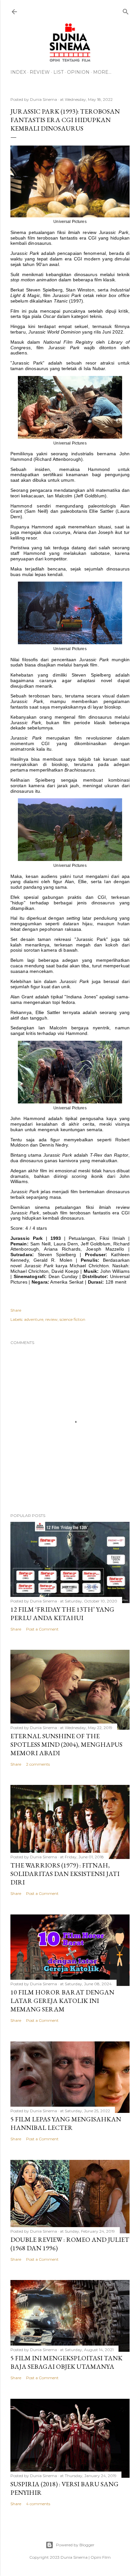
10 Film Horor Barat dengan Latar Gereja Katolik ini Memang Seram (62, 2001)
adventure (34, 1319)
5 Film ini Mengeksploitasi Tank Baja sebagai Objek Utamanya (66, 2362)
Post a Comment (42, 1629)
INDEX (18, 72)
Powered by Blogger (75, 2545)
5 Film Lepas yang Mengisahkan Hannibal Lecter (66, 2123)
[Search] (126, 10)
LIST (58, 72)
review (51, 1319)
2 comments (38, 1764)
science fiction (72, 1319)
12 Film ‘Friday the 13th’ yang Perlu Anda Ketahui (62, 1614)
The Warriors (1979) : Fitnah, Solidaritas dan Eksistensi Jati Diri (65, 1874)
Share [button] (16, 1310)
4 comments (38, 2504)
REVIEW (40, 72)
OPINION (78, 72)
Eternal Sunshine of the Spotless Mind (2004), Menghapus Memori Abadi (66, 1744)
